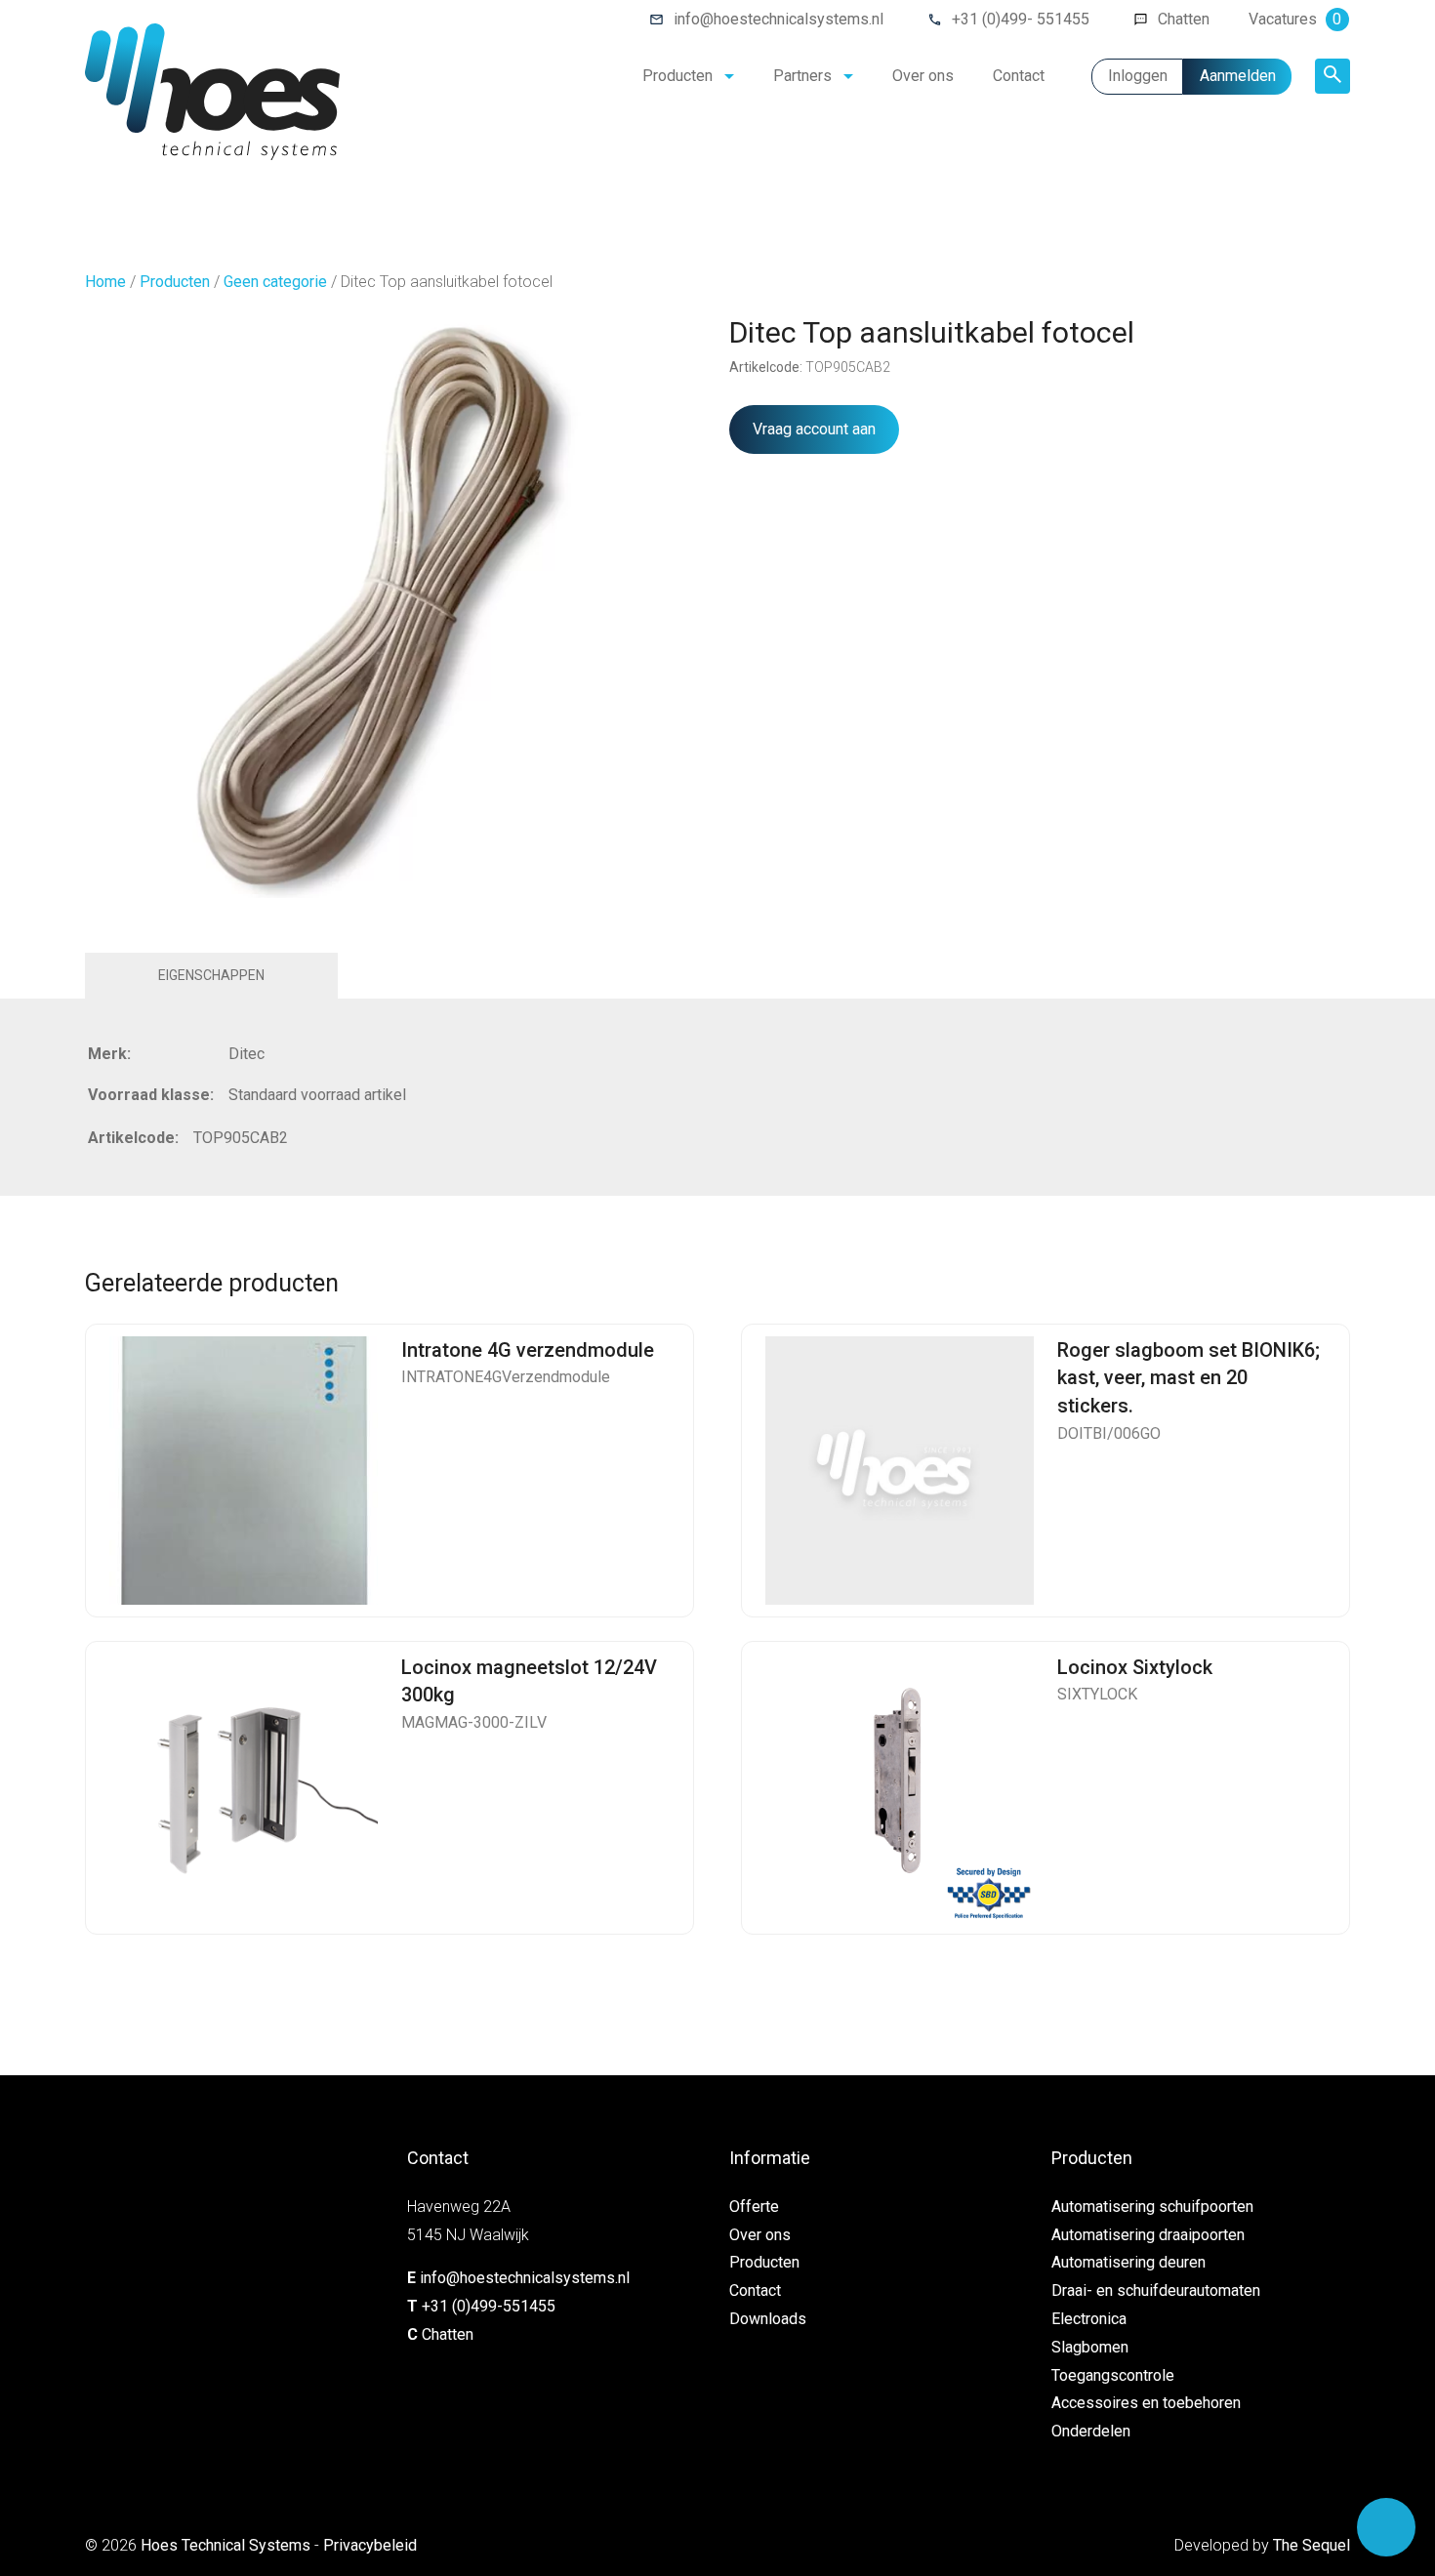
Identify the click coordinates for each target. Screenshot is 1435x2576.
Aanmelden (1238, 76)
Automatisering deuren (1128, 2262)
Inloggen (1138, 76)
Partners (802, 76)
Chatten (1184, 19)
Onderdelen (1091, 2431)
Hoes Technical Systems (225, 2545)
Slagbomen (1090, 2347)
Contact (1019, 76)
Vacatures (1295, 19)
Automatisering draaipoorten (1148, 2235)
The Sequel (1312, 2545)
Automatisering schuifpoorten (1152, 2207)
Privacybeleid (370, 2545)
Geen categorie (275, 282)
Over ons (923, 76)
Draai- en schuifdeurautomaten (1156, 2290)
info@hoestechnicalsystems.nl (779, 19)
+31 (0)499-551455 (489, 2306)
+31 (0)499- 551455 (1021, 19)
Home (105, 282)
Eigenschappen (211, 975)
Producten (677, 76)
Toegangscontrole (1113, 2375)
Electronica (1089, 2319)
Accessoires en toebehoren (1146, 2403)
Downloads (768, 2319)
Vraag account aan (814, 429)
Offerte (754, 2207)
